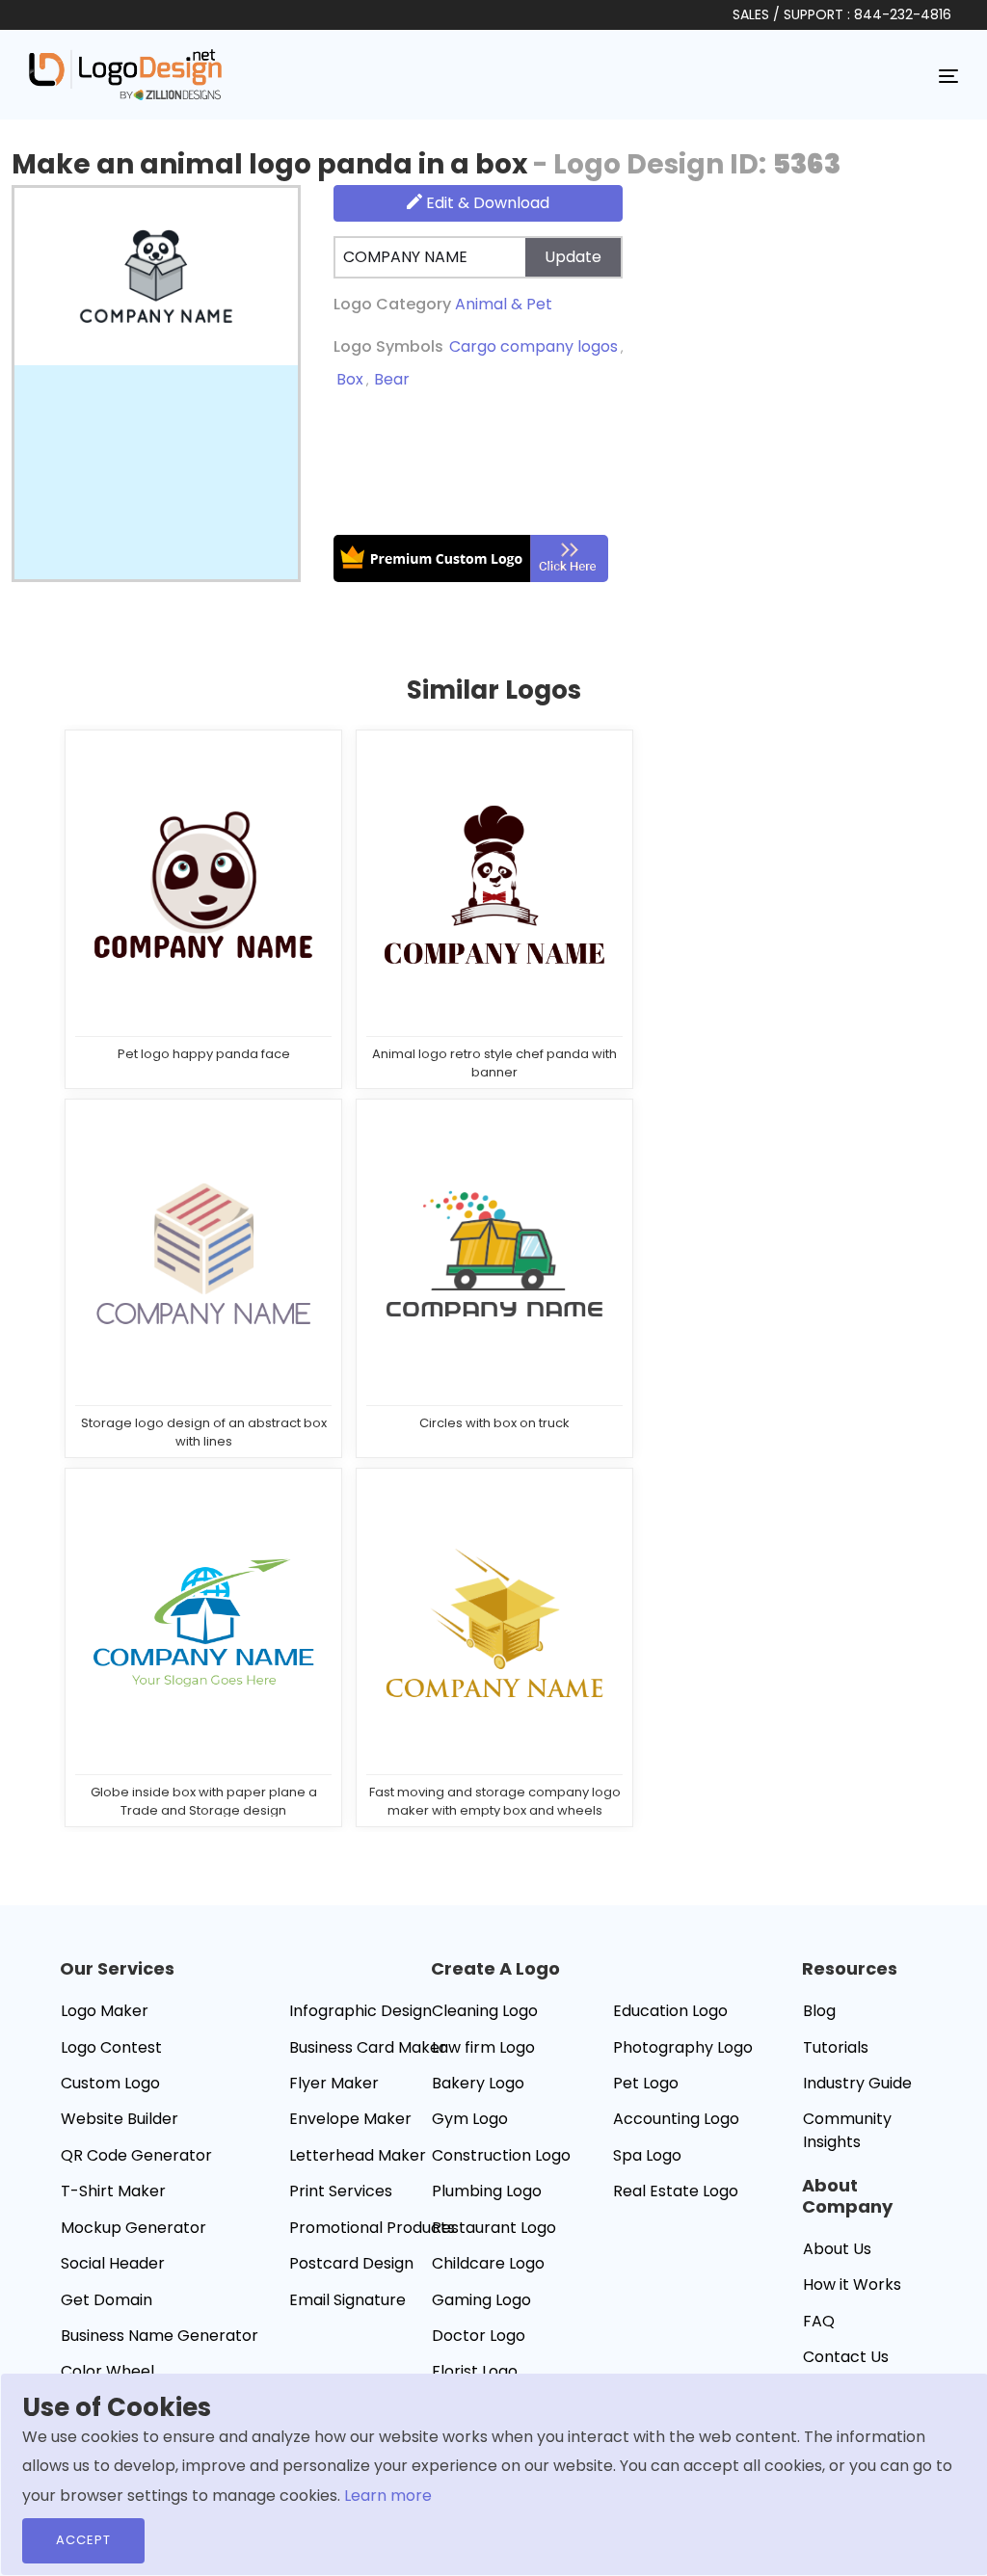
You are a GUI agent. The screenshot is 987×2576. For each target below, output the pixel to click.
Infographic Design (360, 2011)
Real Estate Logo (676, 2191)
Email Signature (347, 2300)
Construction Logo (501, 2155)
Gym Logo (470, 2119)
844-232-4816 (903, 14)
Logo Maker (105, 2011)
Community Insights (847, 2130)
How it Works (852, 2284)
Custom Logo (110, 2083)
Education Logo (670, 2011)
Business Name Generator (160, 2336)
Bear (392, 379)
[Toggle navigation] (948, 75)
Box (350, 379)
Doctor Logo (479, 2336)
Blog (819, 2011)
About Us (837, 2249)
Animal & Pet (504, 304)
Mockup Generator (133, 2228)
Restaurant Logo (494, 2228)
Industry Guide (857, 2083)
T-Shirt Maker (113, 2191)
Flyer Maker (334, 2083)
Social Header (113, 2263)
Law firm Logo (483, 2047)
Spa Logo (647, 2155)
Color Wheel (107, 2371)
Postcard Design (351, 2263)
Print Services (341, 2191)
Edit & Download (486, 203)
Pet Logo (646, 2083)
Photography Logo (683, 2047)
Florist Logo (475, 2371)
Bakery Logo (478, 2083)
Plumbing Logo (487, 2191)
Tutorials (836, 2047)
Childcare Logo (488, 2263)
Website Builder (120, 2119)
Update (573, 257)
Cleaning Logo (485, 2011)
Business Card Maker (368, 2047)
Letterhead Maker (358, 2155)
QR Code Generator (136, 2155)
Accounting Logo (676, 2119)
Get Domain (107, 2300)
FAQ (819, 2321)
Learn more (388, 2496)
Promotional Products (372, 2228)
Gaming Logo (481, 2300)
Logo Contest (111, 2047)
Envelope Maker (350, 2119)
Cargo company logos (534, 346)
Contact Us (846, 2357)
